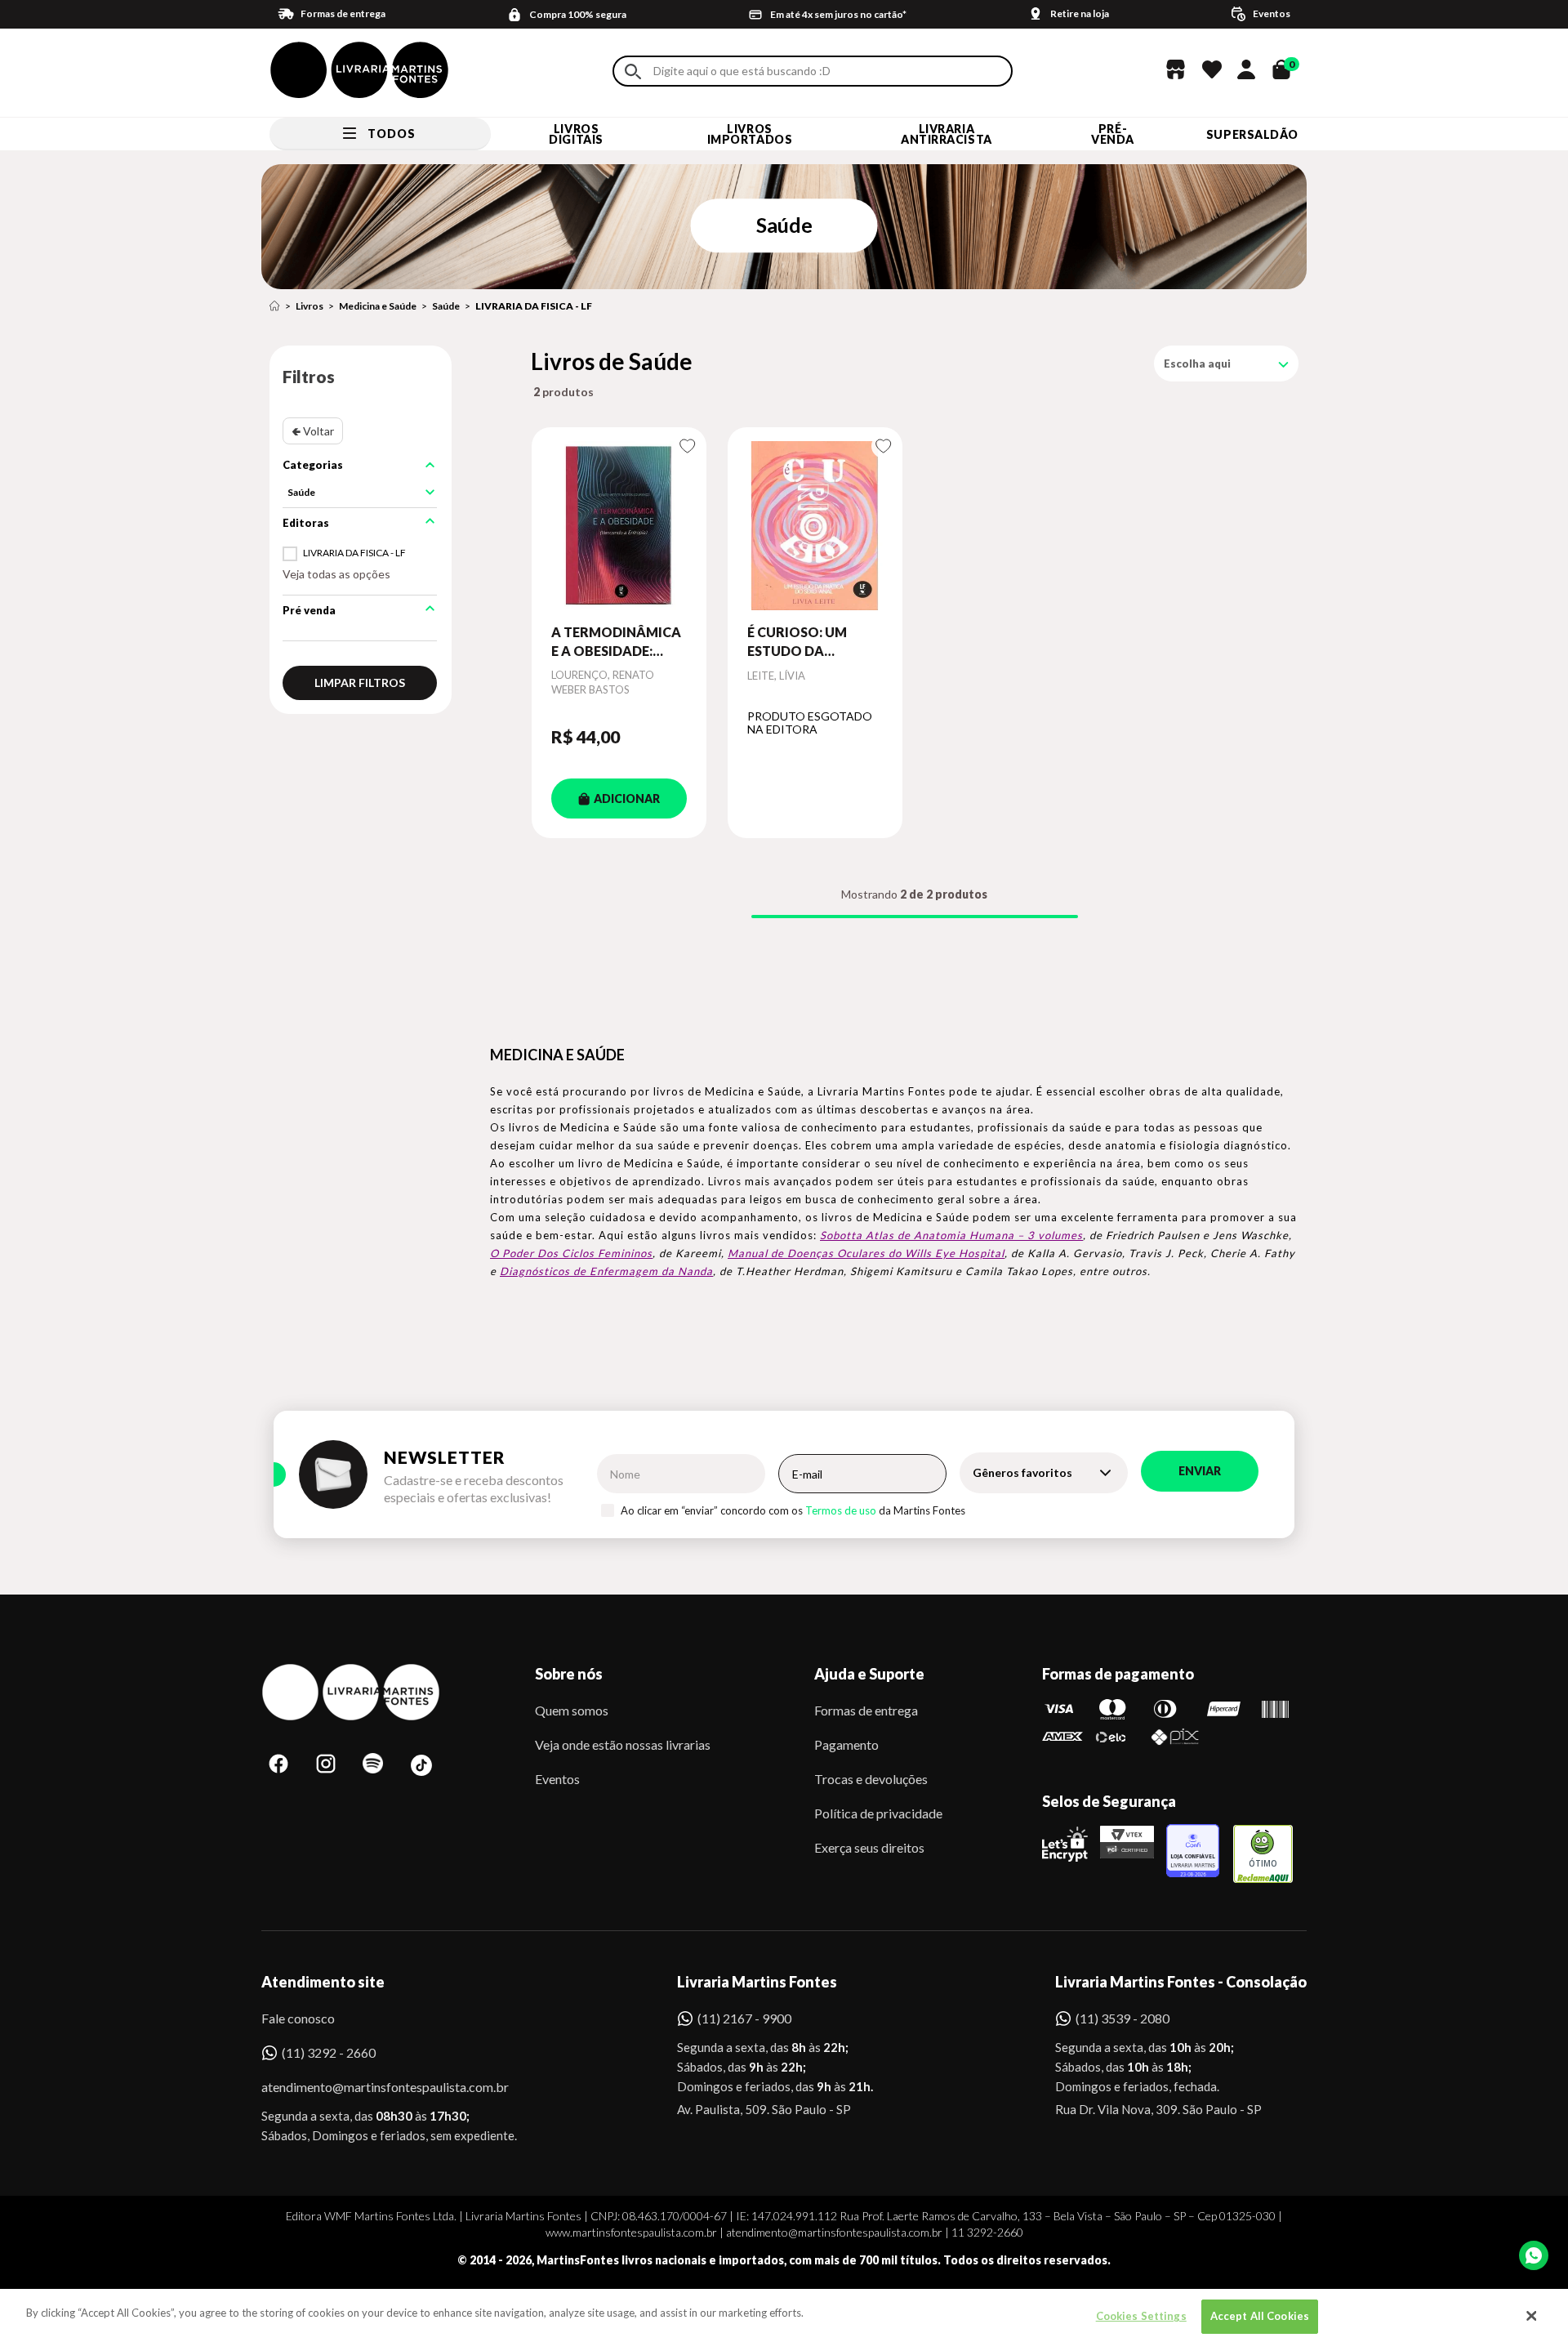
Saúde (446, 306)
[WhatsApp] (1534, 2255)
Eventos (557, 1779)
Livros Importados (750, 134)
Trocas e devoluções (871, 1779)
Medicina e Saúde (378, 306)
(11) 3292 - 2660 (329, 2052)
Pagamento (846, 1744)
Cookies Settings (1141, 2316)
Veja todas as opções (336, 574)
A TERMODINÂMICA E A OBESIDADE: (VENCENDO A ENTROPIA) (616, 642)
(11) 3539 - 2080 (1123, 2018)
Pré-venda (1113, 134)
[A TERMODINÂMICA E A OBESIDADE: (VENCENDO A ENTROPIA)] (619, 525)
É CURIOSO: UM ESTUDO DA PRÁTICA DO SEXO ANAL (807, 642)
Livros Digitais (576, 134)
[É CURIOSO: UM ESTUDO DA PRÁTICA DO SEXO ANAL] (815, 525)
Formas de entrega (866, 1710)
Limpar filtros (360, 683)
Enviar (1200, 1471)
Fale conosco (298, 2018)
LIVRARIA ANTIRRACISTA (947, 134)
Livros (310, 306)
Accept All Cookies (1260, 2316)
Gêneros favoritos (1022, 1472)
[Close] (1531, 2316)
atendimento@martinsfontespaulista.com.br (370, 2087)
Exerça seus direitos (869, 1847)
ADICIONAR (627, 799)
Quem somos (572, 1710)
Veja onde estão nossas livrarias (623, 1744)
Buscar (633, 71)
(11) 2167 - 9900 (744, 2018)
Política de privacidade (878, 1813)
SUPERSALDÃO (1252, 134)
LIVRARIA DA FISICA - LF (534, 306)
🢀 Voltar (313, 431)
